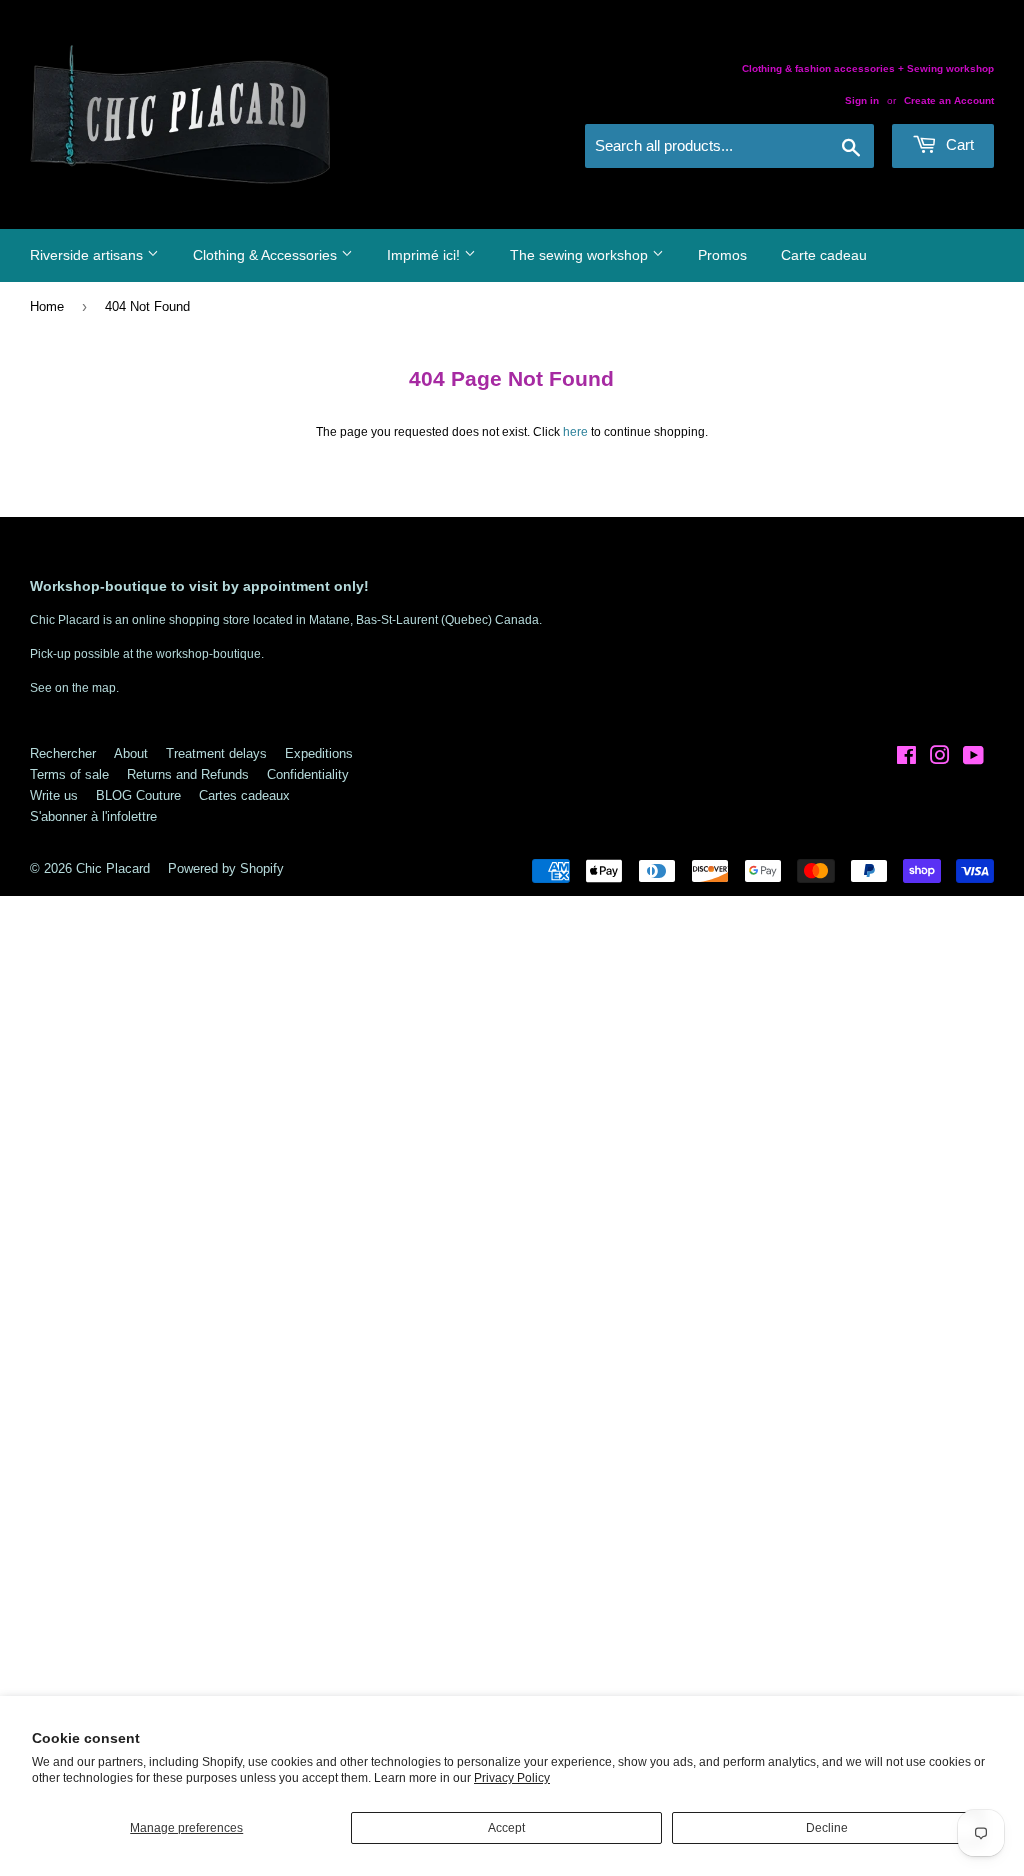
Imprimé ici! (425, 255)
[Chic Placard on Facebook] (906, 759)
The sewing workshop (581, 255)
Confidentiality (308, 774)
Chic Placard (113, 868)
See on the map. (74, 688)
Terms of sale (69, 774)
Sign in (862, 100)
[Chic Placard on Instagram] (940, 759)
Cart (958, 144)
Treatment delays (216, 753)
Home (47, 306)
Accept (506, 1828)
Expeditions (319, 753)
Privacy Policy (512, 1778)
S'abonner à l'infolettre (93, 816)
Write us (54, 795)
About (131, 753)
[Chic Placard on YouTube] (973, 759)
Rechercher (63, 753)
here (575, 432)
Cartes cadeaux (244, 795)
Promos (722, 255)
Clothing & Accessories (267, 255)
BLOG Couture (138, 795)
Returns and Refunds (188, 774)
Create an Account (949, 100)
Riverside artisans (88, 255)
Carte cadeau (824, 255)
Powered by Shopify (226, 868)
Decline (827, 1828)
